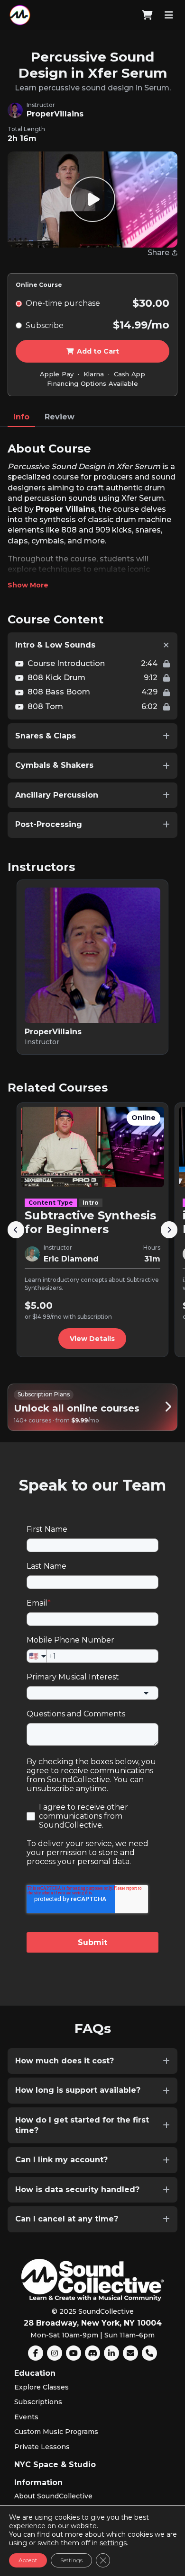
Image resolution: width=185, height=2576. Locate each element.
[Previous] (16, 1230)
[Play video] (92, 199)
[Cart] (147, 15)
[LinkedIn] (111, 2353)
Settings (71, 2560)
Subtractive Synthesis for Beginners (90, 1222)
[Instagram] (55, 2353)
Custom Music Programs (56, 2432)
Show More (28, 585)
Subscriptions (38, 2402)
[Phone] (149, 2353)
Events (26, 2417)
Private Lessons (42, 2447)
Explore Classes (42, 2387)
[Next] (169, 1230)
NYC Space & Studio (55, 2465)
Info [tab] (21, 417)
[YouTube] (74, 2353)
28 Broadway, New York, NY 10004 (93, 2323)
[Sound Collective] (20, 15)
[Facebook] (36, 2353)
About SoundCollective (53, 2496)
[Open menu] (169, 15)
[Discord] (92, 2353)
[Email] (130, 2353)
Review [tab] (60, 417)
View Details (92, 1339)
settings (113, 2543)
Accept (28, 2560)
